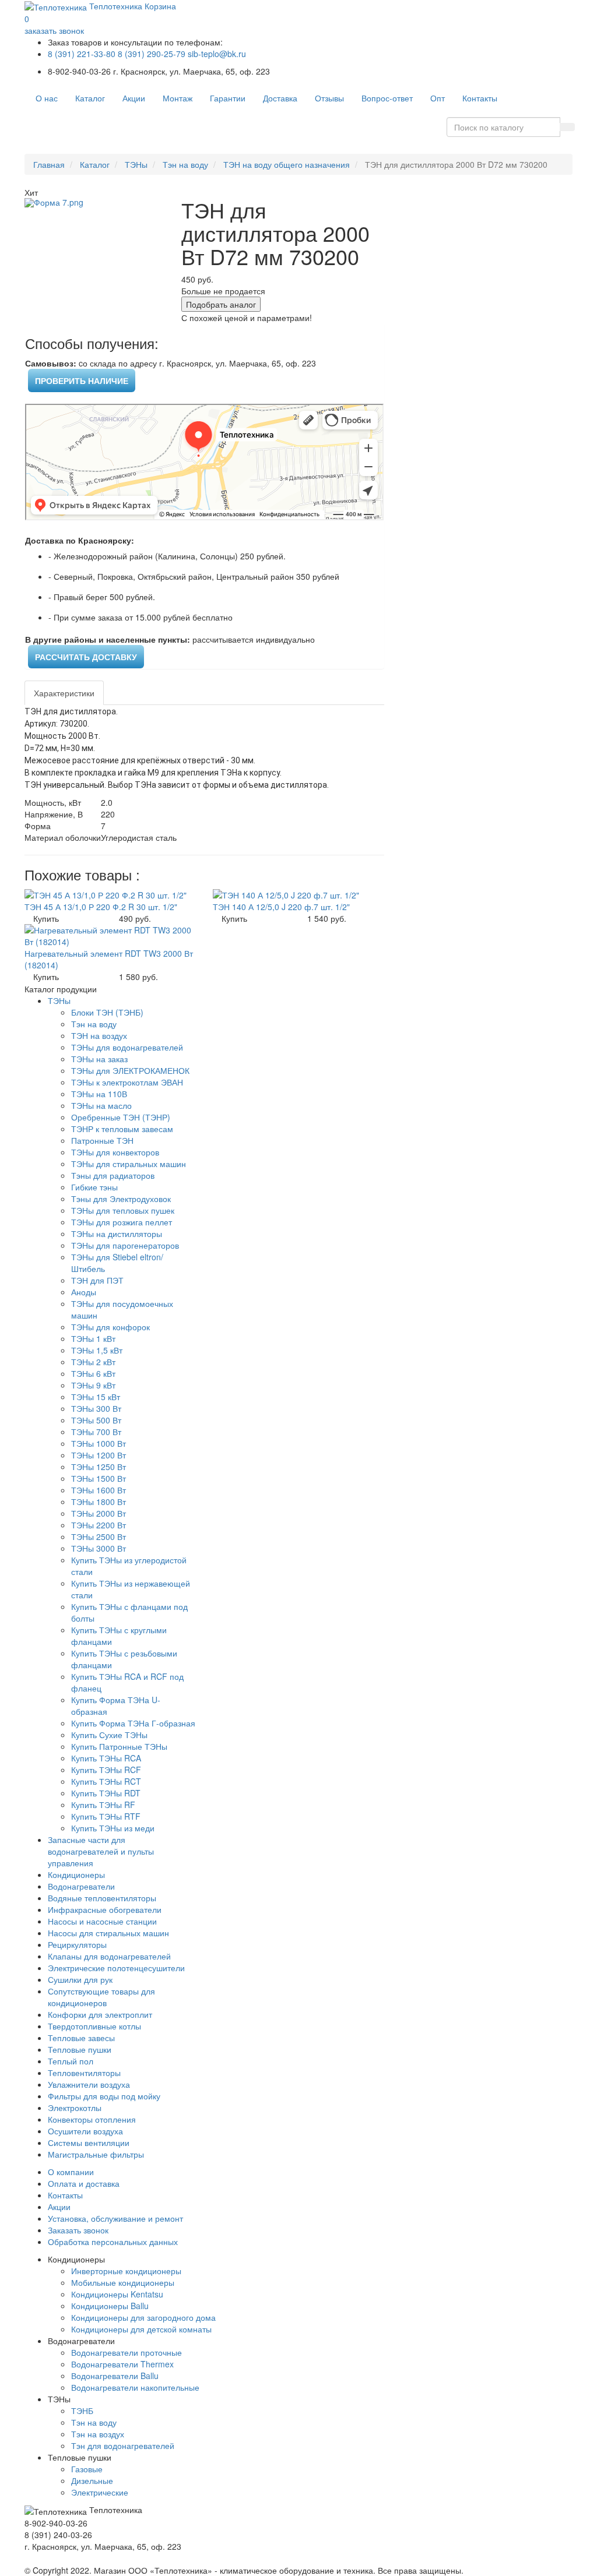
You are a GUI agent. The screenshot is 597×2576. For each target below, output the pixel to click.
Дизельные (92, 2480)
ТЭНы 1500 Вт (99, 1478)
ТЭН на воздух (99, 1035)
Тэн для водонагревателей (123, 2445)
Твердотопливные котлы (94, 2026)
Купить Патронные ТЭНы (119, 1746)
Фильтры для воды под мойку (104, 2096)
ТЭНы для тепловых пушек (123, 1210)
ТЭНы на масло (101, 1105)
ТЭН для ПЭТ (97, 1280)
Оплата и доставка (84, 2183)
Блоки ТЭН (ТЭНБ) (107, 1012)
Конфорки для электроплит (100, 2014)
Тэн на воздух (98, 2434)
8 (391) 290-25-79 (152, 54)
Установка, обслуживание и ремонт (115, 2218)
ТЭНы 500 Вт (96, 1420)
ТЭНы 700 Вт (96, 1432)
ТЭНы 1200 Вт (99, 1455)
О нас (47, 98)
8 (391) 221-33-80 (82, 54)
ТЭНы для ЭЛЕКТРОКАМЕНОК (130, 1070)
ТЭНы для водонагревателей (127, 1047)
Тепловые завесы (81, 2038)
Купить (46, 918)
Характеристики (64, 693)
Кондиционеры (76, 1874)
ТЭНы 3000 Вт (99, 1548)
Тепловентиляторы (84, 2073)
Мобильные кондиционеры (123, 2282)
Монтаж (178, 98)
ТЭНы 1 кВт (93, 1338)
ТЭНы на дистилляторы (117, 1234)
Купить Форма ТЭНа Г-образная (133, 1723)
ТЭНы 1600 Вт (99, 1490)
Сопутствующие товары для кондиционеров (101, 1997)
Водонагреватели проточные (127, 2352)
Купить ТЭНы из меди (113, 1828)
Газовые (87, 2469)
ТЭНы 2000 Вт (99, 1513)
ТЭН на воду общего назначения (287, 164)
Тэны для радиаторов (113, 1175)
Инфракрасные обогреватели (105, 1909)
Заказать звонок (78, 2230)
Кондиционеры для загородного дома (143, 2317)
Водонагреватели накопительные (135, 2387)
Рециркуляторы (77, 1944)
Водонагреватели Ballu (115, 2376)
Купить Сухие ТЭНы (109, 1735)
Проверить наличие (82, 380)
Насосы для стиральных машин (108, 1933)
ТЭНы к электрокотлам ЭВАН (127, 1082)
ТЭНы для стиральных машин (129, 1164)
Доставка (280, 98)
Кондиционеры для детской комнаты (141, 2329)
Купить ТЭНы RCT (106, 1781)
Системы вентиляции (89, 2142)
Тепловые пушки (80, 2049)
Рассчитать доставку (86, 657)
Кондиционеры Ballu (110, 2306)
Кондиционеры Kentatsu (117, 2294)
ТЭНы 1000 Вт (99, 1443)
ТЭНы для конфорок (110, 1327)
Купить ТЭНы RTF (106, 1816)
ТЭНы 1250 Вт (99, 1467)
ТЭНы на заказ (99, 1059)
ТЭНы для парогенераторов (125, 1245)
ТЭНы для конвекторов (115, 1152)
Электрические (100, 2492)
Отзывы (329, 98)
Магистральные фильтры (96, 2154)
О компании (71, 2172)
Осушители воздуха (85, 2131)
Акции (134, 98)
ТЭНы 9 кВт (93, 1385)
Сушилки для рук (80, 1979)
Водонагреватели (81, 1886)
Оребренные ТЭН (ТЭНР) (121, 1117)
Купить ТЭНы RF (103, 1805)
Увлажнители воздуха (89, 2084)
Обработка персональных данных (113, 2242)
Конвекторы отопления (92, 2119)
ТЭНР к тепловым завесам (122, 1129)
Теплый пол (71, 2061)
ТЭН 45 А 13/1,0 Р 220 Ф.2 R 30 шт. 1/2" (101, 907)
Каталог (90, 98)
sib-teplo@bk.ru (217, 54)
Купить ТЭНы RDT (106, 1793)
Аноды (84, 1292)
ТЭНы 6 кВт (93, 1373)
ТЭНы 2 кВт (93, 1362)
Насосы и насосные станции (102, 1921)
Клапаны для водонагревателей (109, 1956)
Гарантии (228, 98)
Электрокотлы (75, 2108)
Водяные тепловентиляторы (102, 1898)
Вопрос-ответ (387, 98)
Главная (49, 164)
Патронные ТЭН (102, 1140)
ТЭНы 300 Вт (96, 1408)
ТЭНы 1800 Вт (99, 1502)
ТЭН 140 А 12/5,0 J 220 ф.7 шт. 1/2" (281, 907)
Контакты (480, 98)
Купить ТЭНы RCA (106, 1758)
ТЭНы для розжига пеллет (122, 1222)
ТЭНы (136, 164)
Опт (438, 98)
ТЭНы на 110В (99, 1094)
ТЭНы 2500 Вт (99, 1537)
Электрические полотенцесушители (116, 1968)
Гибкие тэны (94, 1187)
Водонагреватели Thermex (122, 2364)
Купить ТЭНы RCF (106, 1770)
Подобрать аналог (221, 304)
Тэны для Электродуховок (121, 1199)
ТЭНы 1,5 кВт (97, 1350)
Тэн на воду (185, 164)
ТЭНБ (82, 2411)
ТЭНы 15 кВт (96, 1397)
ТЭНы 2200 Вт (99, 1525)
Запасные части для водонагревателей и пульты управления (101, 1851)
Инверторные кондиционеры (126, 2271)
